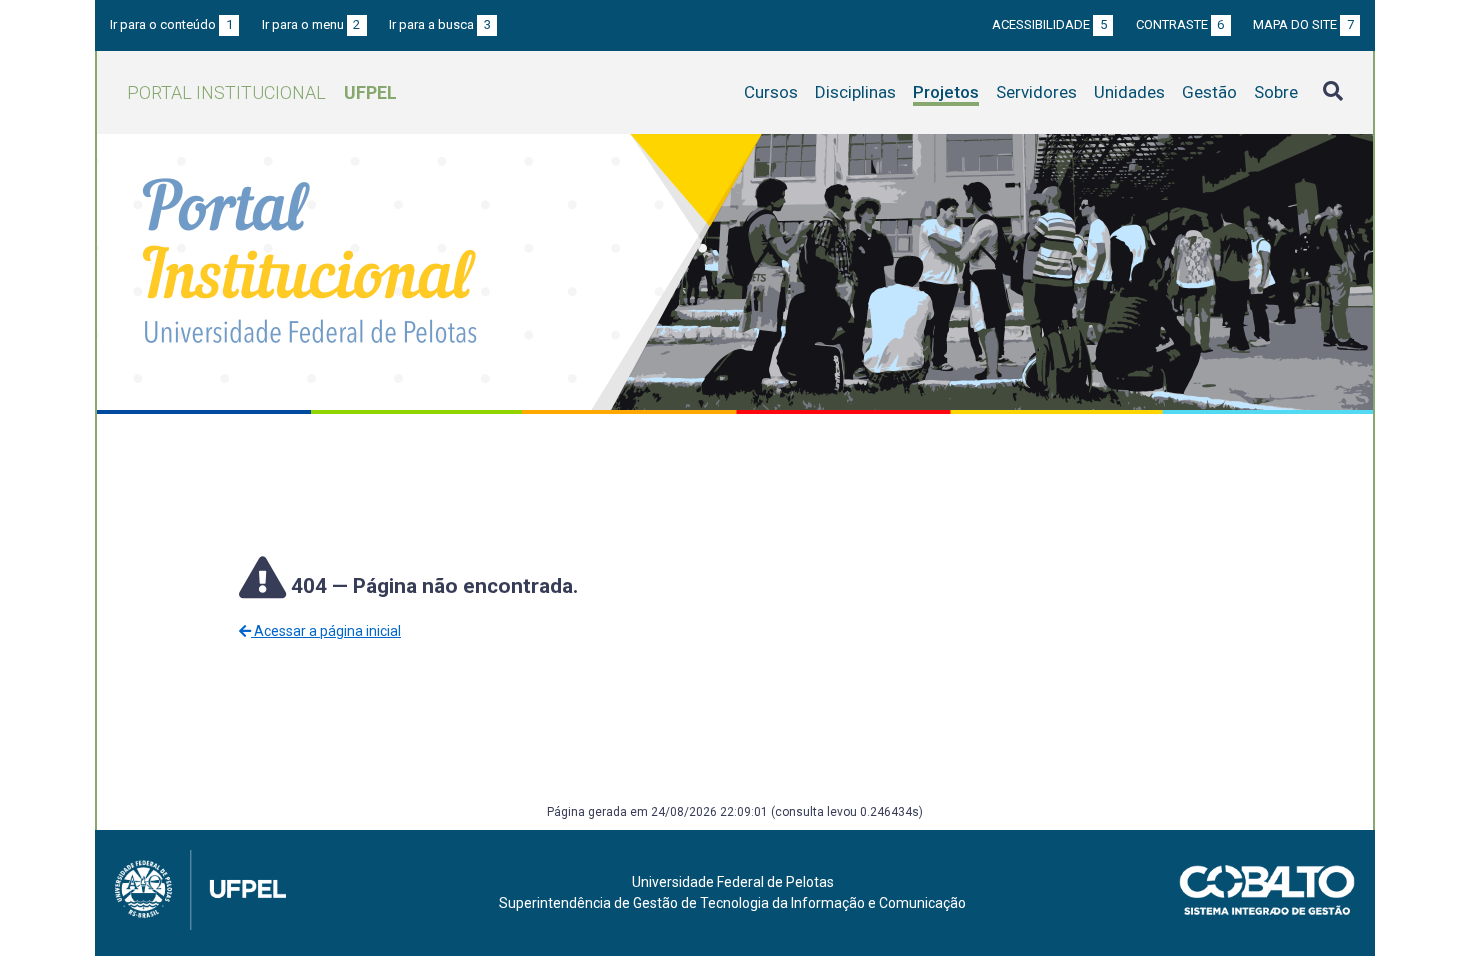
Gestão (1209, 92)
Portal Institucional (262, 92)
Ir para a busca (440, 24)
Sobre (1276, 92)
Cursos (771, 92)
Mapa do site (1303, 24)
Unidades (1129, 92)
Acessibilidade (1049, 24)
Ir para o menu (311, 24)
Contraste (1180, 24)
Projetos (946, 92)
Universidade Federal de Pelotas (733, 882)
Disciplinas (855, 92)
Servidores (1036, 92)
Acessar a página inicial (326, 631)
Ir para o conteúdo (171, 24)
